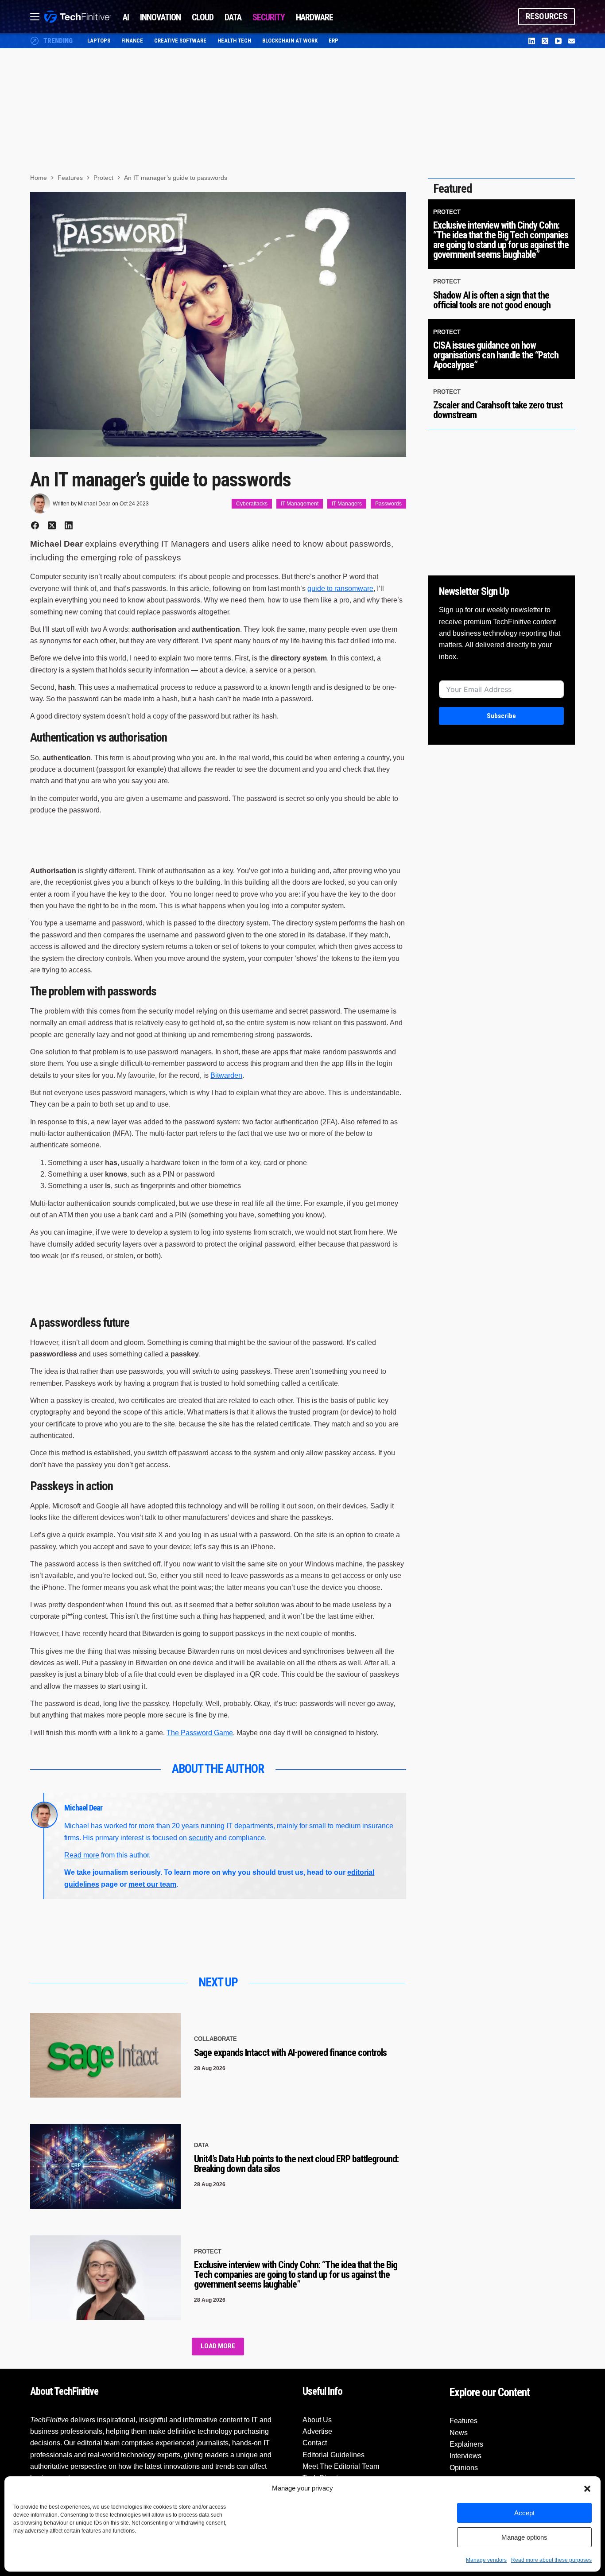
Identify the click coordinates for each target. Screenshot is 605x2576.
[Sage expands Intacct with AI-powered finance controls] (105, 2055)
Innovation (160, 17)
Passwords (388, 504)
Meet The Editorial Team (341, 2466)
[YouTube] (558, 41)
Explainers (466, 2444)
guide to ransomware (340, 589)
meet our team (152, 1884)
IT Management (300, 504)
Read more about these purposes (551, 2560)
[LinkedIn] (532, 41)
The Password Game (200, 1733)
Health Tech (234, 41)
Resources (547, 16)
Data (233, 17)
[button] (587, 2489)
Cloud (203, 17)
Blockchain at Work (290, 41)
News (459, 2433)
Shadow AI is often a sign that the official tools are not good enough (492, 300)
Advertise (317, 2431)
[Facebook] (35, 525)
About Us (317, 2420)
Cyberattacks (252, 504)
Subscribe (501, 716)
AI (126, 17)
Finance (132, 41)
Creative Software (180, 41)
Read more (82, 1855)
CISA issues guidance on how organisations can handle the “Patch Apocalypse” (496, 355)
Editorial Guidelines (334, 2455)
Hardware (314, 17)
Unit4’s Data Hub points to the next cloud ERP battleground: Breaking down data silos (296, 2164)
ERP (334, 41)
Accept (524, 2513)
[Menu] (35, 17)
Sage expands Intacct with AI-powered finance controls (290, 2053)
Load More (218, 2346)
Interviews (465, 2456)
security (201, 1838)
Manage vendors (486, 2560)
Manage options (524, 2537)
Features (463, 2421)
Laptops (99, 41)
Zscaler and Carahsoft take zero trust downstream (498, 410)
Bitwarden (226, 1075)
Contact (315, 2443)
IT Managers (347, 504)
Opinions (464, 2468)
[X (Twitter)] (545, 41)
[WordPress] (572, 41)
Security (269, 17)
